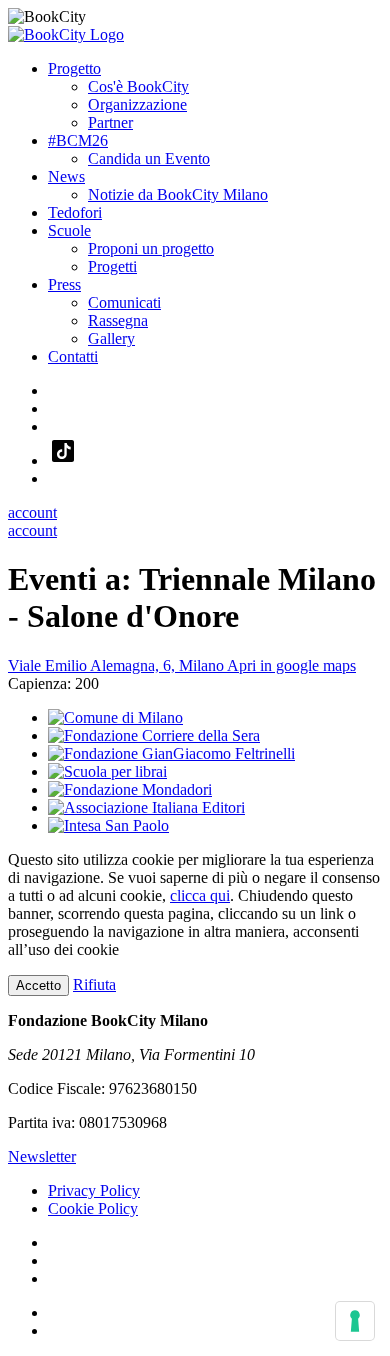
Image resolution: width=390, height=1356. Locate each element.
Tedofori (75, 212)
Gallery (111, 338)
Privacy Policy (94, 1190)
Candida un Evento (149, 158)
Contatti (73, 356)
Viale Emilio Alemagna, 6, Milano (182, 665)
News (66, 176)
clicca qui (200, 895)
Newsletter (42, 1156)
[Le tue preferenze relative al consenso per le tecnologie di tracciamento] (355, 1321)
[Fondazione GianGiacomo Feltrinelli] (171, 753)
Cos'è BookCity (138, 86)
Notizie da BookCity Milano (178, 194)
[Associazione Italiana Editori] (146, 807)
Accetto (38, 985)
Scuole (69, 230)
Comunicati (124, 302)
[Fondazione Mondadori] (130, 789)
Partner (110, 122)
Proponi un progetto (151, 248)
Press (64, 284)
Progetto (74, 68)
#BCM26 (78, 140)
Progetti (112, 266)
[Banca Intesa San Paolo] (108, 825)
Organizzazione (137, 104)
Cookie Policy (93, 1208)
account (32, 512)
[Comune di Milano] (115, 717)
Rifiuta (94, 984)
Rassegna (118, 320)
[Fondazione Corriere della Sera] (154, 735)
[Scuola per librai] (107, 771)
